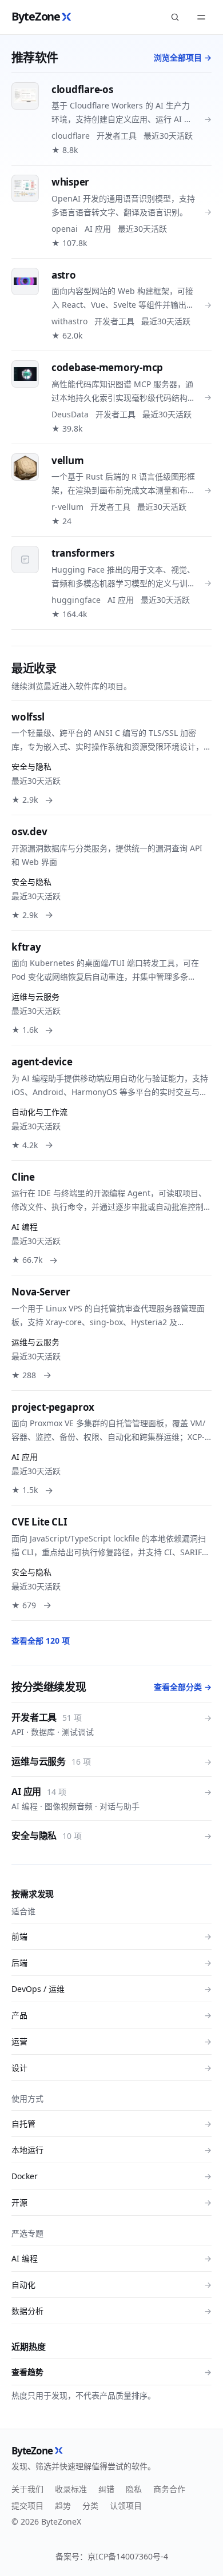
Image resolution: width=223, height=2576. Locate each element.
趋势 (63, 2505)
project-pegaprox (53, 1407)
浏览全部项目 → (183, 57)
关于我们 (27, 2489)
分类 (90, 2505)
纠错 (106, 2489)
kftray (26, 947)
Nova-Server (41, 1292)
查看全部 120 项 (41, 1641)
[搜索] (175, 17)
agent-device (42, 1062)
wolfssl (28, 717)
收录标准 (71, 2489)
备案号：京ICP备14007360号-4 (112, 2556)
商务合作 (169, 2489)
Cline (23, 1177)
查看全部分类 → (183, 1687)
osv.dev (29, 832)
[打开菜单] (201, 17)
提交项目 (27, 2505)
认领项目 (126, 2505)
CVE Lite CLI (39, 1522)
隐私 (134, 2489)
